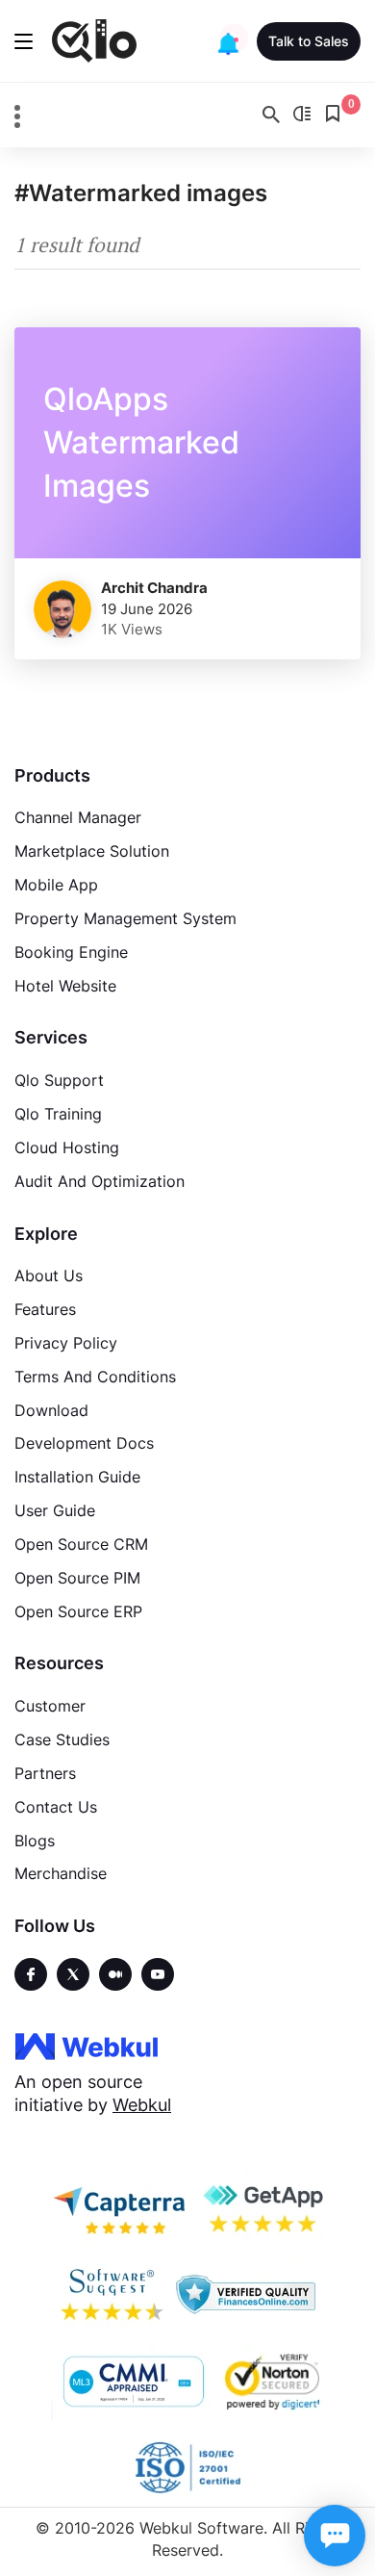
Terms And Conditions (95, 1377)
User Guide (55, 1510)
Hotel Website (65, 986)
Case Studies (62, 1739)
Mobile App (56, 885)
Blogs (35, 1841)
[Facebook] (31, 1974)
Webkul (142, 2105)
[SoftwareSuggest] (112, 2295)
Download (51, 1410)
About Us (49, 1275)
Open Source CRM (81, 1544)
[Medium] (115, 1974)
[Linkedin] (158, 1974)
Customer (50, 1706)
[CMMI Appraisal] (132, 2382)
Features (45, 1309)
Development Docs (84, 1443)
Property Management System (125, 918)
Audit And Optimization (100, 1181)
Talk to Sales (309, 41)
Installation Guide (77, 1477)
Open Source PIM (77, 1578)
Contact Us (56, 1807)
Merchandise (61, 1873)
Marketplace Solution (92, 851)
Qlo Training (58, 1114)
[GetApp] (262, 2208)
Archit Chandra (154, 588)
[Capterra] (119, 2208)
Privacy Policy (66, 1343)
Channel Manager (78, 817)
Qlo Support (59, 1080)
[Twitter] (73, 1974)
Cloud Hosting (67, 1147)
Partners (45, 1773)
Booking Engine (71, 952)
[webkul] (87, 2046)
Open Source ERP (78, 1611)
